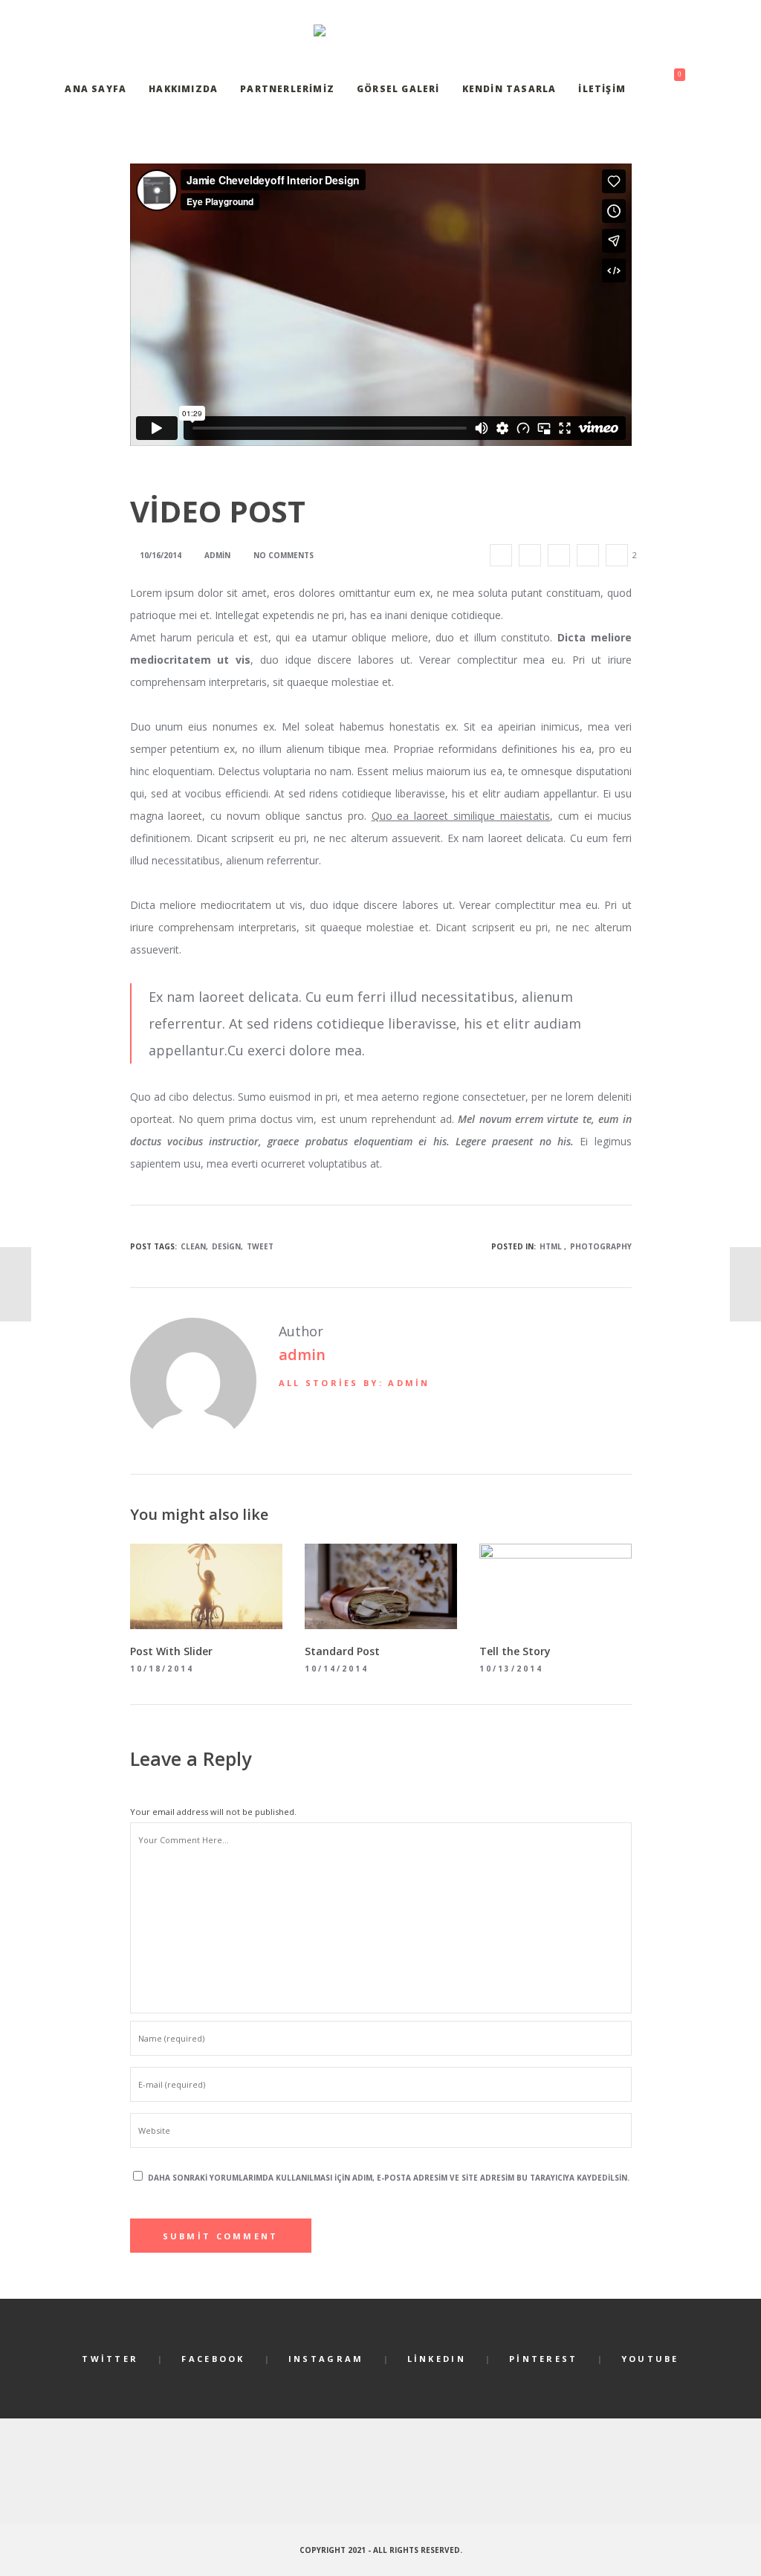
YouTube (650, 2359)
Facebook (213, 2359)
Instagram (326, 2359)
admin (302, 1355)
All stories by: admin (354, 1383)
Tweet (260, 1246)
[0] (666, 89)
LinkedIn (437, 2359)
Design (226, 1246)
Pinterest (544, 2359)
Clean (193, 1246)
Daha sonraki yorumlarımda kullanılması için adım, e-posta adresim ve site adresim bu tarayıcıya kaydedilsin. (389, 2178)
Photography (601, 1246)
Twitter (110, 2359)
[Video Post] (501, 555)
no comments (284, 555)
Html (551, 1246)
